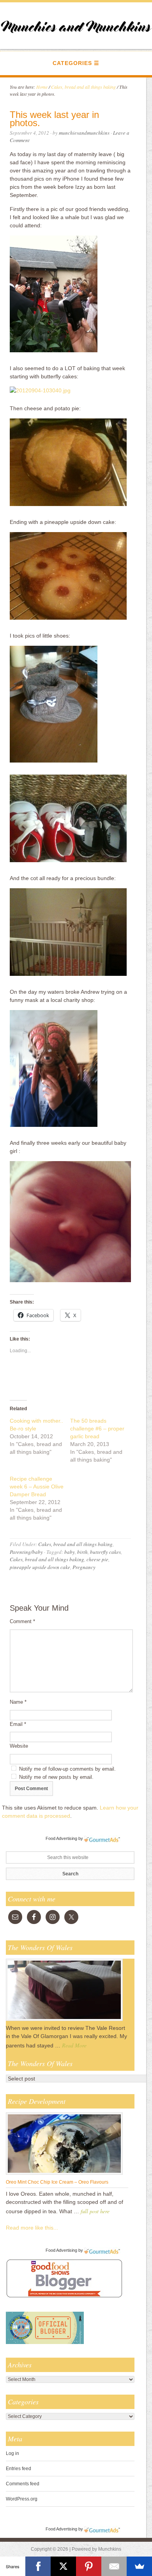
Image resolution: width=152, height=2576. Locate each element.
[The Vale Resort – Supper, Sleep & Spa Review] (64, 2021)
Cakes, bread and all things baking (75, 1544)
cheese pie (97, 1559)
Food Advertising (61, 1838)
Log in (12, 2453)
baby (70, 1552)
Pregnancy (84, 1567)
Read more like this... (32, 2228)
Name (18, 1702)
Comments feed (23, 2484)
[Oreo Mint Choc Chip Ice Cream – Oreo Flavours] (64, 2174)
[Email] (114, 2566)
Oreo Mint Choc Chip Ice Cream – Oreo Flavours (57, 2182)
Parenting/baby (26, 1552)
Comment (22, 1621)
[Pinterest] (89, 2566)
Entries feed (19, 2469)
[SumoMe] (139, 2566)
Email (18, 1724)
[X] (63, 2566)
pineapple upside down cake (40, 1567)
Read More (74, 2045)
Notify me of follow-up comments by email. (67, 1769)
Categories (72, 63)
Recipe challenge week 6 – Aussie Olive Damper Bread (37, 1487)
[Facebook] (38, 2566)
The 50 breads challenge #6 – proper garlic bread (97, 1429)
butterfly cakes (105, 1552)
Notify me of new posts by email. (56, 1777)
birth (82, 1552)
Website (19, 1746)
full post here (95, 2211)
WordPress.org (22, 2499)
